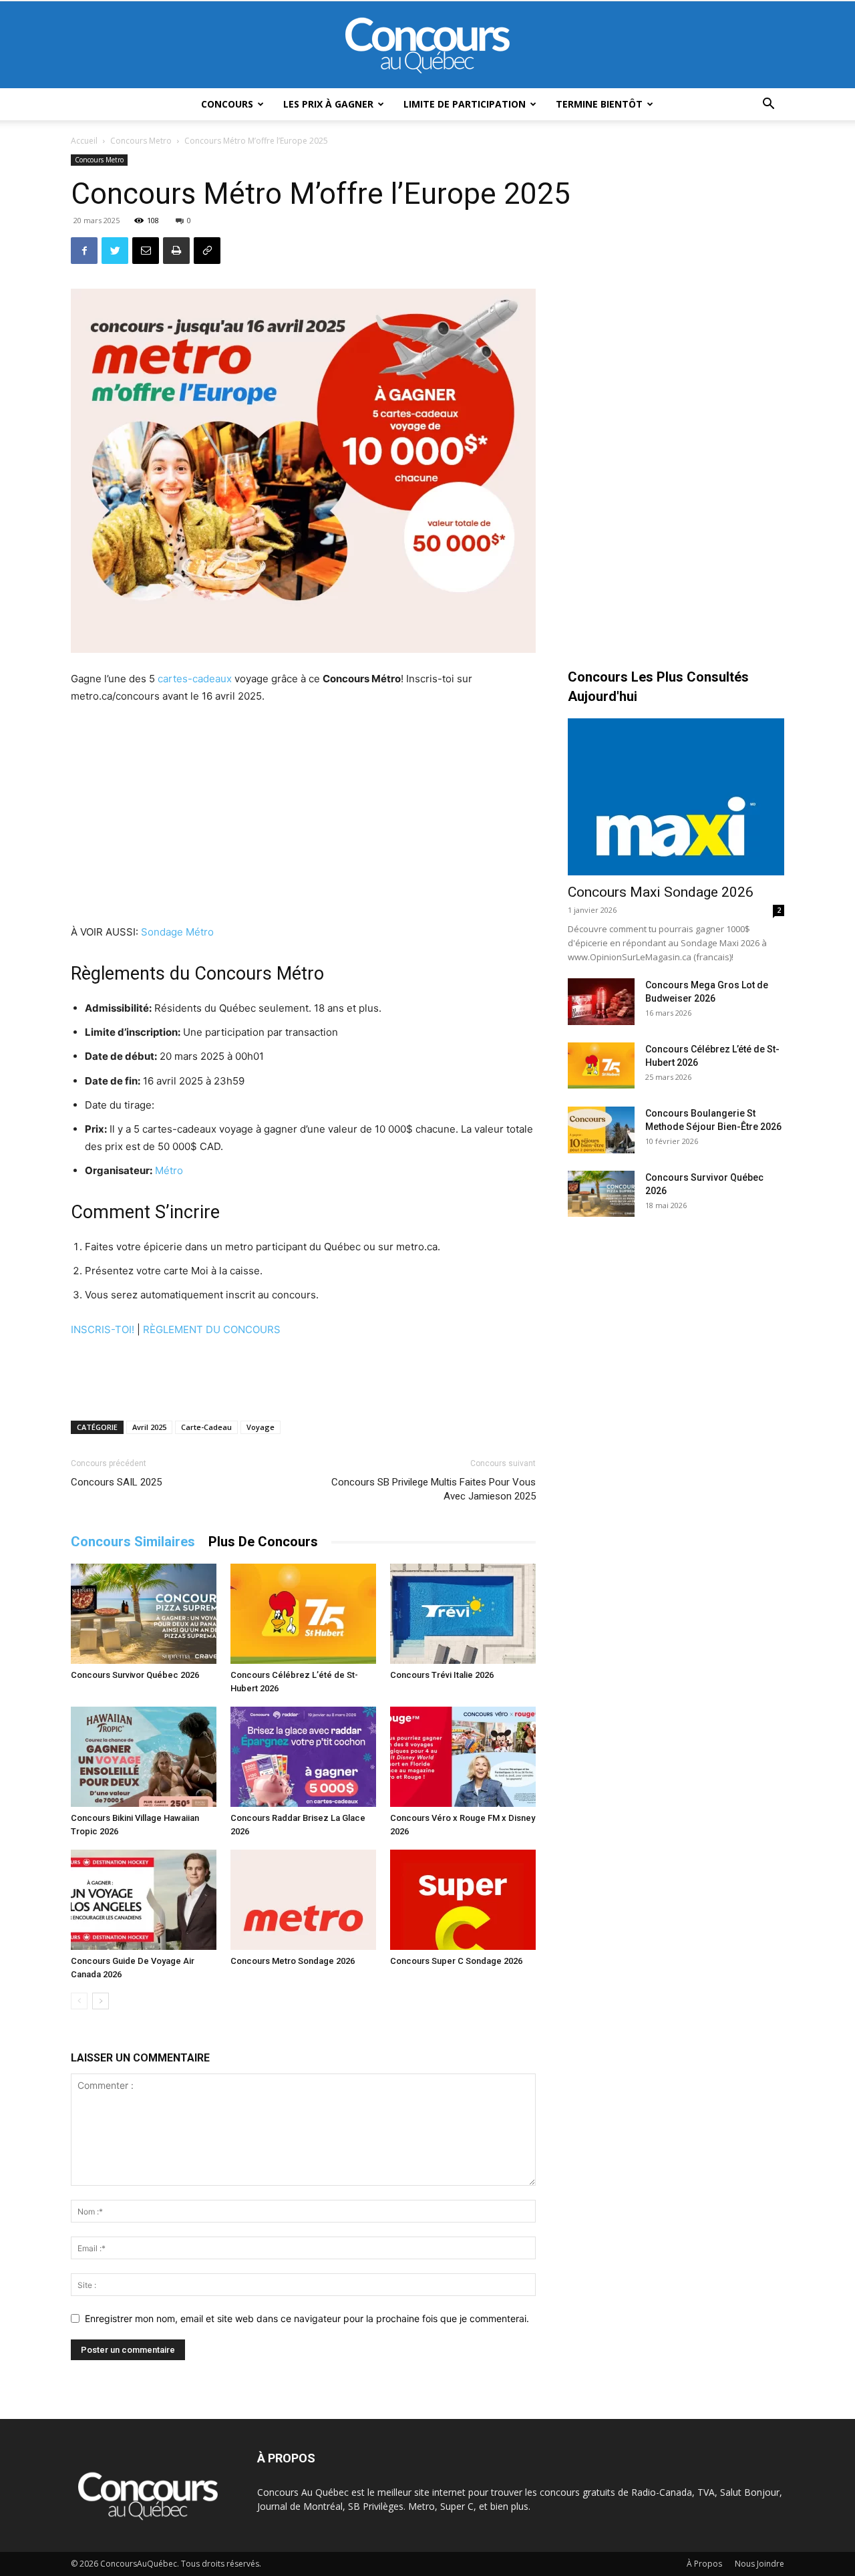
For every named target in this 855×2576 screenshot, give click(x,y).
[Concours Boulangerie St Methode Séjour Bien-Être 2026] (601, 1130)
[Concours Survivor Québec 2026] (144, 1614)
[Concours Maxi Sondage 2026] (676, 797)
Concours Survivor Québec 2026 (135, 1675)
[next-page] (101, 2001)
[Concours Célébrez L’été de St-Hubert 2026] (303, 1614)
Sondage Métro (177, 932)
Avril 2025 (149, 1427)
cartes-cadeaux (195, 679)
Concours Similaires (133, 1542)
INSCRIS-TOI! (103, 1329)
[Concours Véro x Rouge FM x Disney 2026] (463, 1757)
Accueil (84, 141)
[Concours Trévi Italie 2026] (463, 1614)
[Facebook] (84, 251)
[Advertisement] (303, 816)
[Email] (146, 251)
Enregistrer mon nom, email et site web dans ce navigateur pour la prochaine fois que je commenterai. (307, 2318)
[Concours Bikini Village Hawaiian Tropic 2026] (144, 1757)
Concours (227, 104)
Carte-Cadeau (206, 1427)
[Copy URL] (207, 251)
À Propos (704, 2564)
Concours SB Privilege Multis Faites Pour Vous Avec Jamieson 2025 (434, 1489)
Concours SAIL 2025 (116, 1482)
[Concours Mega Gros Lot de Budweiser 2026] (601, 1002)
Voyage (261, 1427)
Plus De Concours (263, 1542)
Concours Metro (141, 141)
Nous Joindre (759, 2564)
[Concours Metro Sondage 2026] (303, 1900)
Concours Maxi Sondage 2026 (661, 892)
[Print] (176, 251)
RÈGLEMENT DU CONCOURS (212, 1329)
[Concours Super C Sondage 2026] (463, 1900)
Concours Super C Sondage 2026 (456, 1961)
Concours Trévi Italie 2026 (442, 1675)
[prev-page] (79, 2001)
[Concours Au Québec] (427, 45)
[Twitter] (115, 251)
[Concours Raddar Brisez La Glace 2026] (303, 1757)
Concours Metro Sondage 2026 (293, 1961)
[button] (768, 105)
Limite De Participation (465, 104)
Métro (169, 1170)
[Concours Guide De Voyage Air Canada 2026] (144, 1900)
